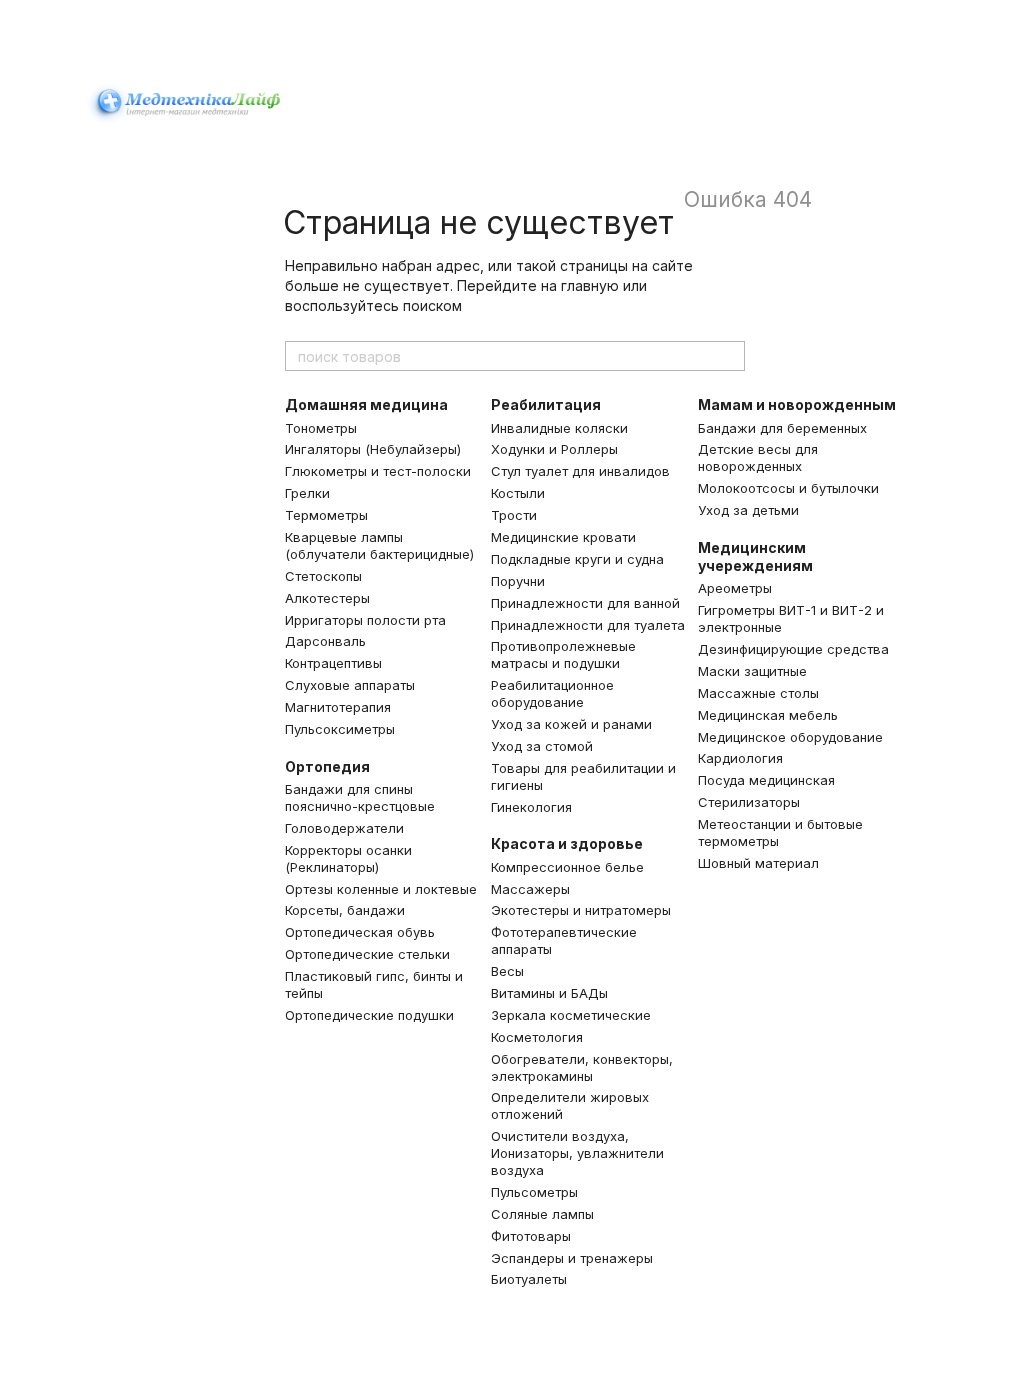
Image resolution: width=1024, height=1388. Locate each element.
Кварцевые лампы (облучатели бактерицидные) (379, 545)
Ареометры (735, 588)
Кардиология (740, 758)
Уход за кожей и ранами (571, 724)
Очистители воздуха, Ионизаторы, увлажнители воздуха (577, 1153)
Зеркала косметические (571, 1015)
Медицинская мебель (768, 715)
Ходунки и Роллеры (554, 449)
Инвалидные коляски (559, 428)
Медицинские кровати (563, 537)
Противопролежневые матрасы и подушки (563, 654)
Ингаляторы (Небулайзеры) (373, 449)
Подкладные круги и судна (577, 559)
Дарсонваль (325, 641)
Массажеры (530, 889)
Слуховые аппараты (350, 685)
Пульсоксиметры (340, 729)
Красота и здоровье (567, 843)
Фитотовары (531, 1236)
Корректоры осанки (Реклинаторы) (348, 858)
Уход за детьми (748, 510)
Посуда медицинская (766, 780)
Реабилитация (546, 404)
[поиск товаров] (729, 356)
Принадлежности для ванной (585, 603)
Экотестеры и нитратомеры (581, 910)
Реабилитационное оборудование (552, 693)
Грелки (307, 493)
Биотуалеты (529, 1279)
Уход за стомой (542, 746)
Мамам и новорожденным (797, 404)
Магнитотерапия (338, 707)
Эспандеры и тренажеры (572, 1258)
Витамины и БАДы (549, 993)
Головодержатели (344, 828)
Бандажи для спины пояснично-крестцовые (360, 797)
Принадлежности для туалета (588, 625)
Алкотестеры (327, 598)
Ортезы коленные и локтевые (381, 889)
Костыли (518, 493)
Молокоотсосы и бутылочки (788, 488)
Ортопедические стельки (367, 954)
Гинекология (531, 807)
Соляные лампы (542, 1214)
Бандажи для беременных (782, 428)
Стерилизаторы (749, 802)
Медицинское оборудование (790, 737)
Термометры (326, 515)
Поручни (518, 581)
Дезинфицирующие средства (793, 649)
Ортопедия (327, 766)
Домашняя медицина (366, 404)
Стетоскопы (323, 576)
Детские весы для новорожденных (758, 457)
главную (590, 285)
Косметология (537, 1037)
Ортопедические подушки (369, 1015)
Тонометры (321, 428)
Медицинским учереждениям (755, 556)
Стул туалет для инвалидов (580, 471)
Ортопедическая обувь (360, 932)
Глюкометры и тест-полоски (378, 471)
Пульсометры (534, 1192)
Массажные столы (758, 693)
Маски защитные (752, 671)
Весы (507, 971)
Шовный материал (758, 863)
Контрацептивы (333, 663)
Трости (514, 515)
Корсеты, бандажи (345, 910)
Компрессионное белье (567, 867)
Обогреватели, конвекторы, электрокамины (582, 1067)
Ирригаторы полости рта (365, 620)
